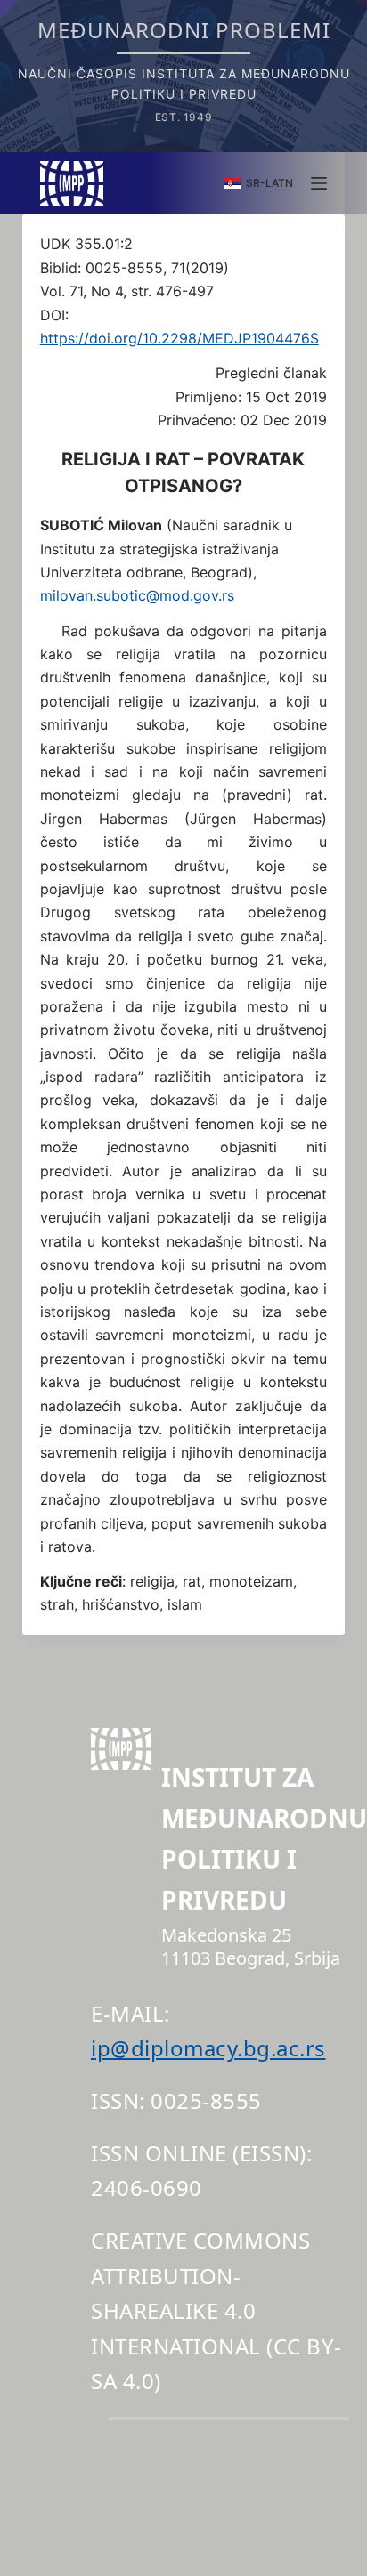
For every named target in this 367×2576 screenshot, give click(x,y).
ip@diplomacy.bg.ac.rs (208, 2048)
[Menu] (319, 183)
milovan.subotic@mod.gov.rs (137, 595)
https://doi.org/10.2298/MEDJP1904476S (179, 338)
